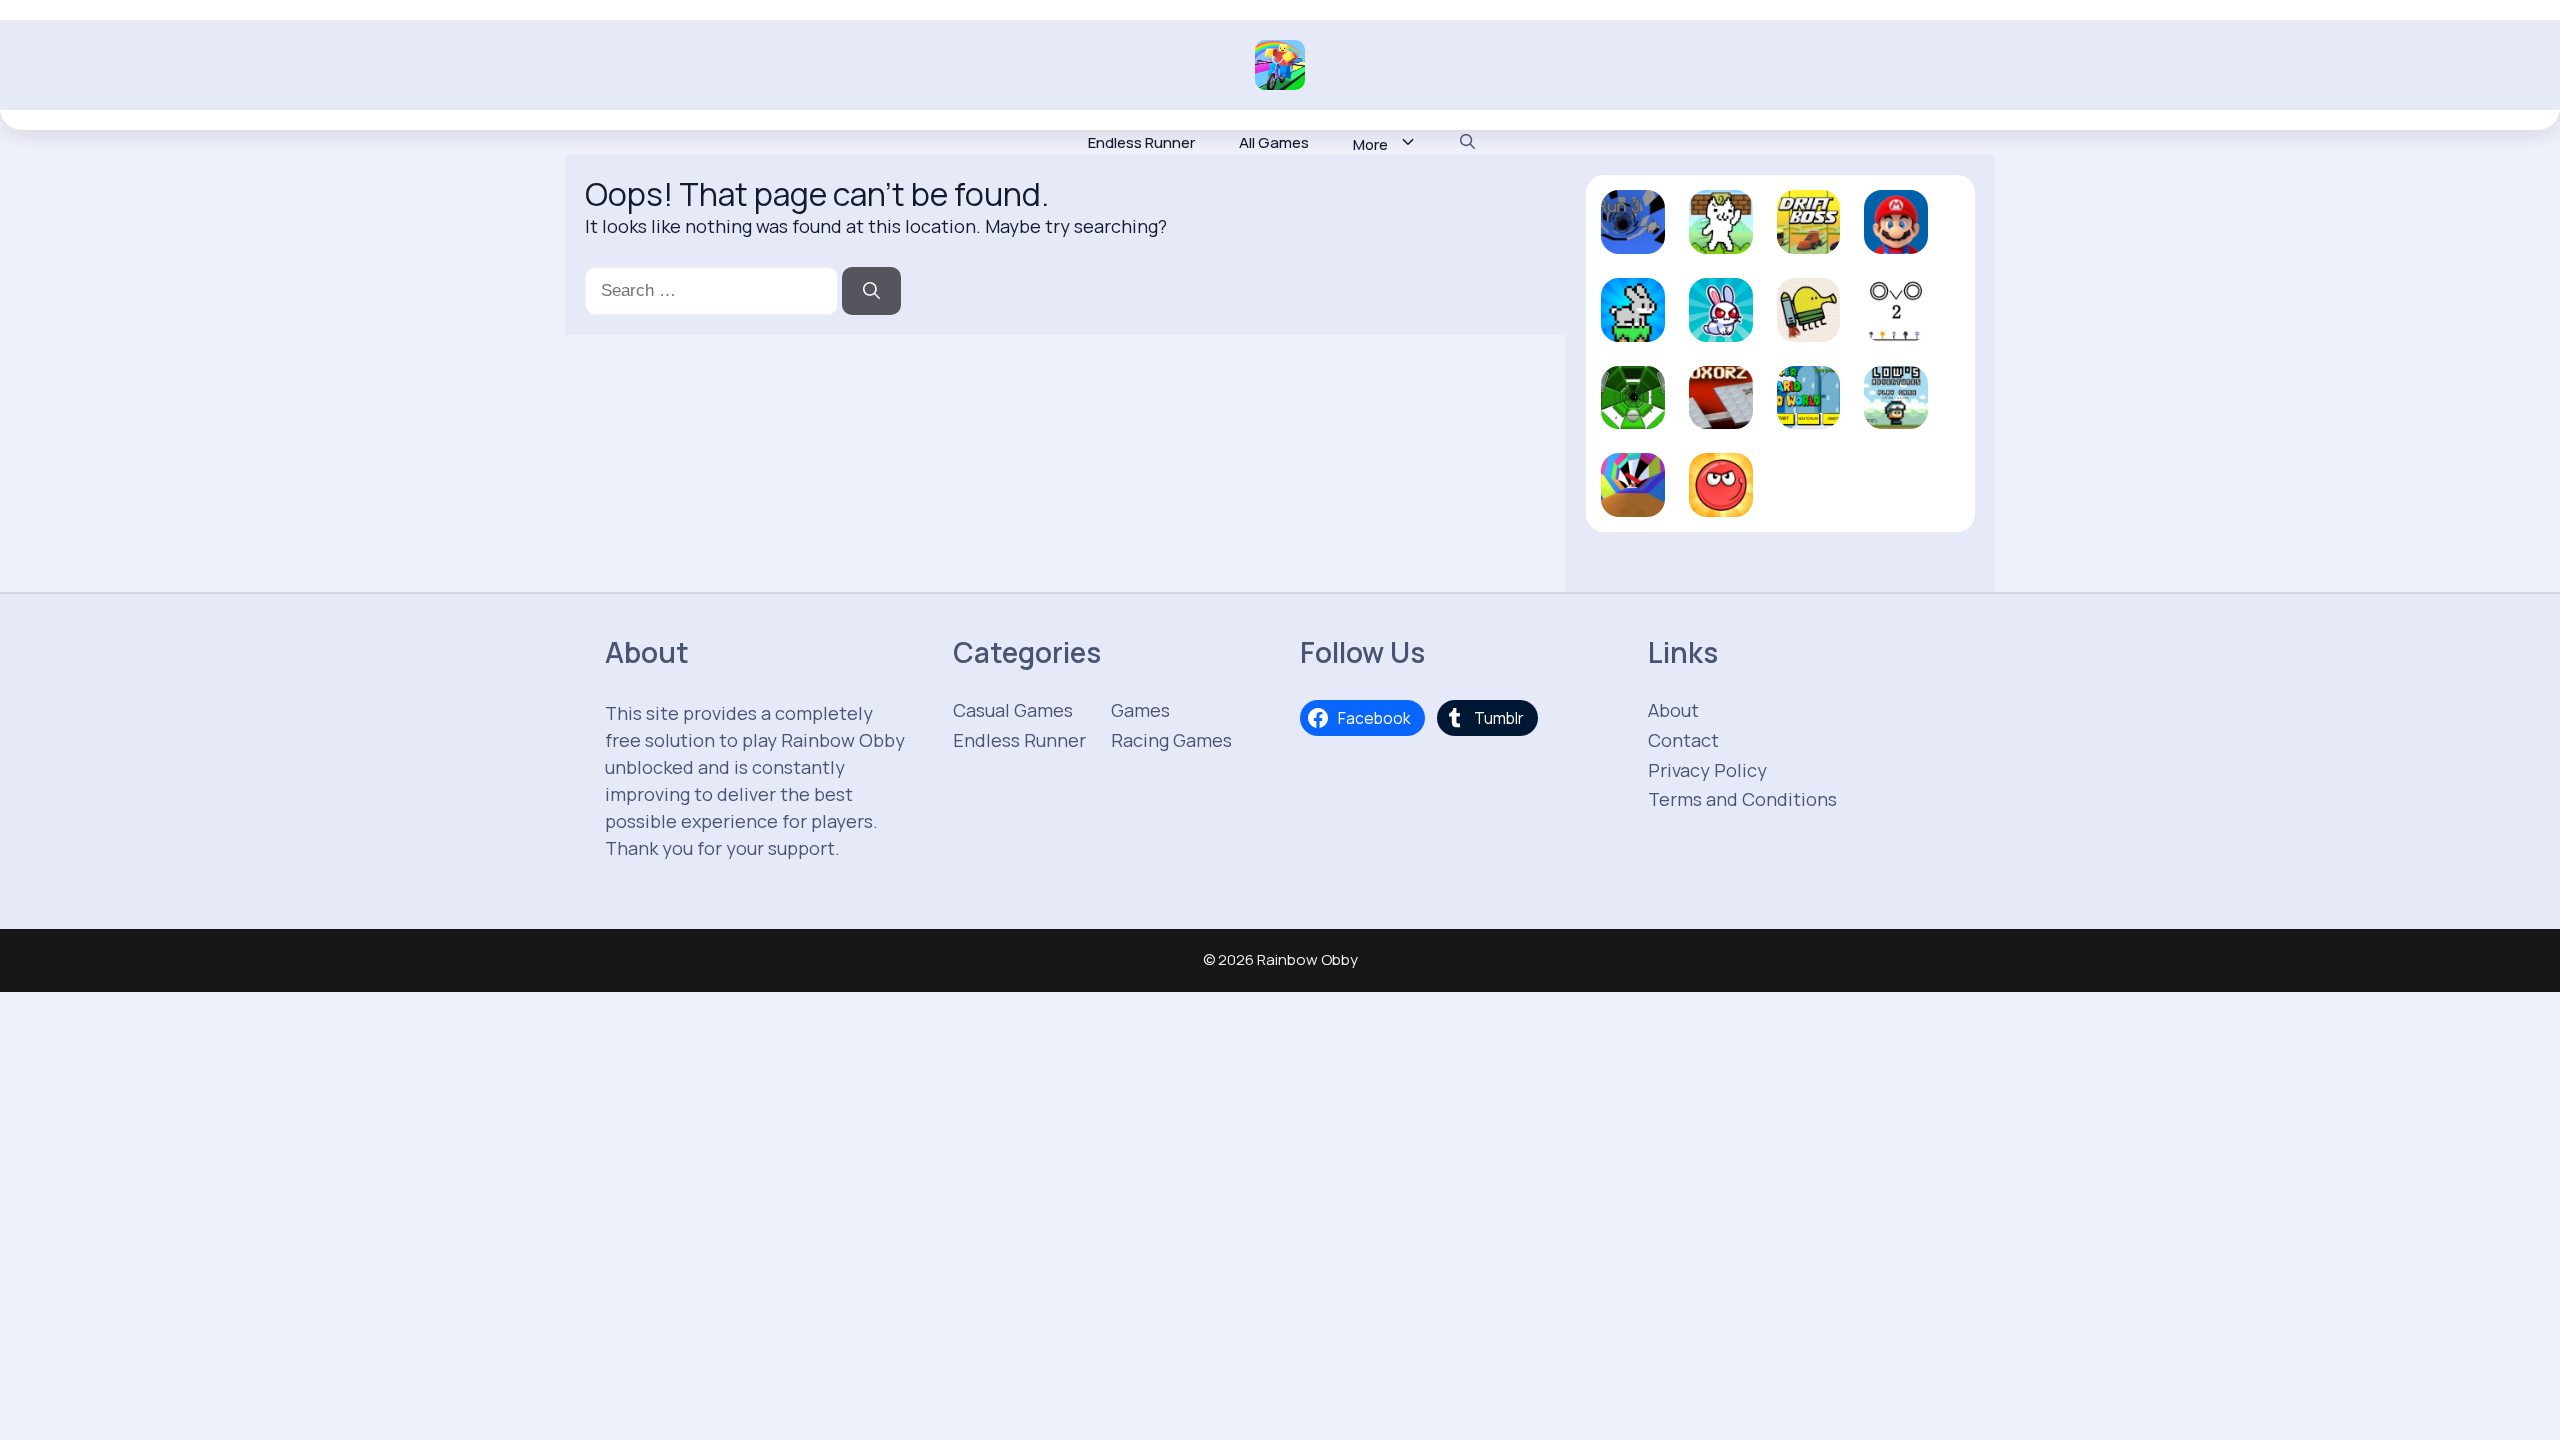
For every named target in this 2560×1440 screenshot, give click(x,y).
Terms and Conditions (1742, 799)
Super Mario (1896, 230)
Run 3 (1633, 239)
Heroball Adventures (1721, 475)
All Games (1274, 143)
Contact (1683, 740)
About (1673, 710)
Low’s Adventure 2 (1896, 396)
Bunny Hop (1633, 318)
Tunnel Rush (1633, 493)
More (1370, 144)
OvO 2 (1896, 327)
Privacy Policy (1707, 770)
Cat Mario (1721, 230)
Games (1140, 710)
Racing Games (1171, 740)
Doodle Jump (1808, 309)
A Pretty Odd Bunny (1721, 300)
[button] (1467, 143)
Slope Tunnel (1633, 396)
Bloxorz (1721, 405)
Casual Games (1013, 710)
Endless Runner (1141, 143)
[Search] (871, 291)
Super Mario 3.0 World (1808, 387)
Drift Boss (1808, 230)
